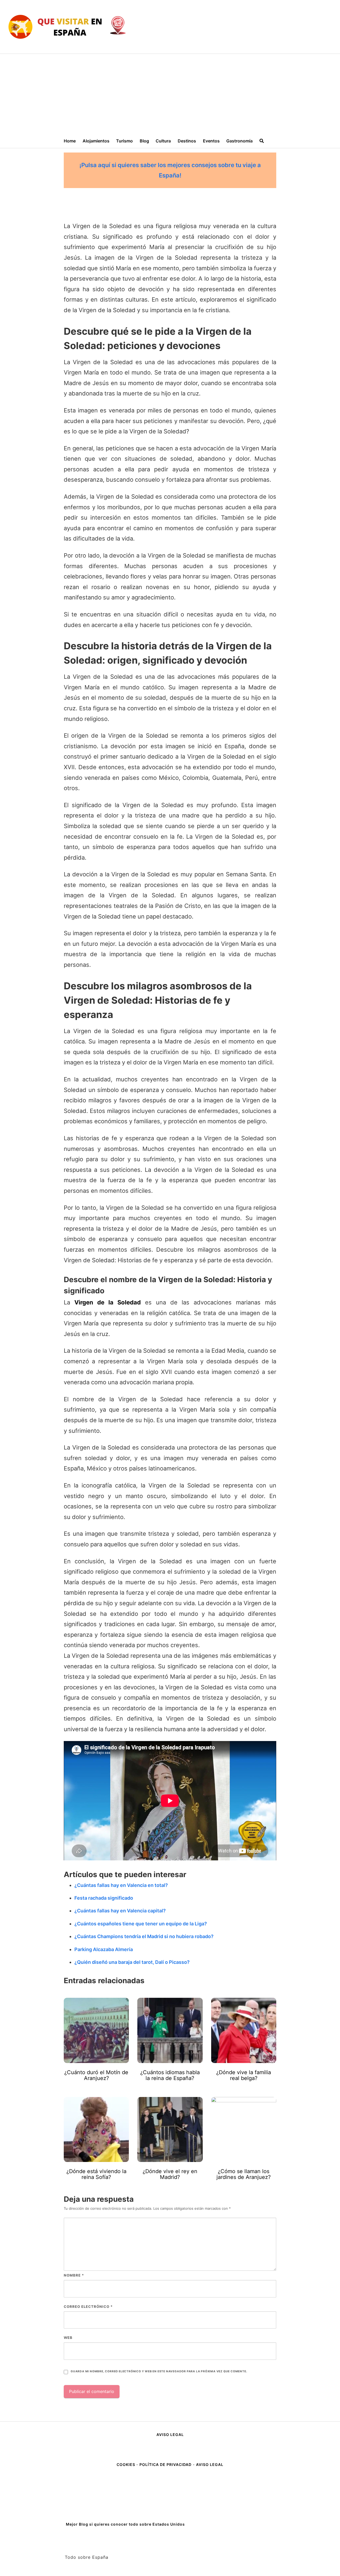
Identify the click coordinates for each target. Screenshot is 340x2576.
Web (68, 2338)
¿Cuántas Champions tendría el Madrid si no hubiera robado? (144, 1936)
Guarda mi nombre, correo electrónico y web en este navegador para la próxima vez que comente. (159, 2371)
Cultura (163, 141)
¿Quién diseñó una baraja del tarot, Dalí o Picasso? (132, 1962)
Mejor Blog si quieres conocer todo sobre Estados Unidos (125, 2524)
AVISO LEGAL (170, 2434)
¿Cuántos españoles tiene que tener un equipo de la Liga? (141, 1924)
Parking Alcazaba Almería (104, 1949)
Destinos (187, 141)
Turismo (124, 141)
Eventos (211, 141)
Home (70, 141)
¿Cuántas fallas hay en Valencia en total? (121, 1885)
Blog (144, 141)
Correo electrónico (88, 2307)
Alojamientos (96, 141)
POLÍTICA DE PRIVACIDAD (165, 2464)
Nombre (74, 2275)
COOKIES (126, 2464)
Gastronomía (239, 141)
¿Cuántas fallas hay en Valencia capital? (120, 1911)
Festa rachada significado (104, 1898)
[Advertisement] (170, 94)
